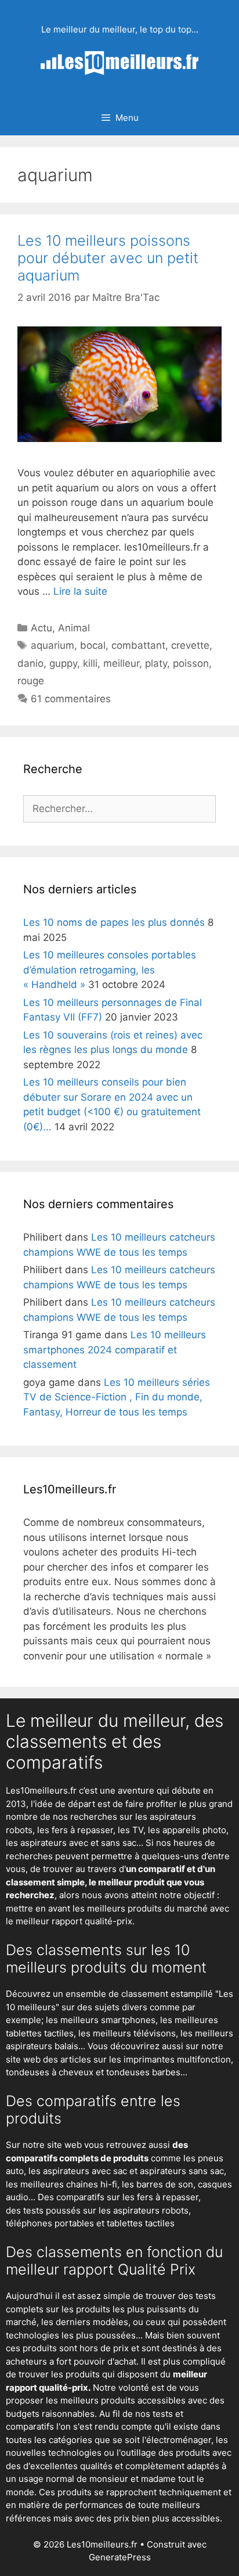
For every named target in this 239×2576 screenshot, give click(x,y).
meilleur (121, 663)
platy (156, 663)
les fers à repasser (75, 1830)
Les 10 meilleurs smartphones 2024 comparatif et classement (115, 1350)
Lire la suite (80, 591)
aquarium (52, 645)
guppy (63, 663)
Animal (74, 628)
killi (90, 663)
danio (30, 663)
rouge (31, 681)
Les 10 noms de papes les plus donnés (114, 922)
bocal (93, 645)
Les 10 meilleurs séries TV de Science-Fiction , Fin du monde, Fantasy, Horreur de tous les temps (117, 1397)
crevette (190, 645)
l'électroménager (177, 2440)
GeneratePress (120, 2557)
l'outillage (136, 2453)
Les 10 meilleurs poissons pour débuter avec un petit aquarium (108, 258)
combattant (138, 645)
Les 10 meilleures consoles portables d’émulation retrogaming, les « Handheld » (110, 970)
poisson (191, 663)
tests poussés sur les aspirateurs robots (106, 2210)
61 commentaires (71, 699)
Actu (41, 628)
